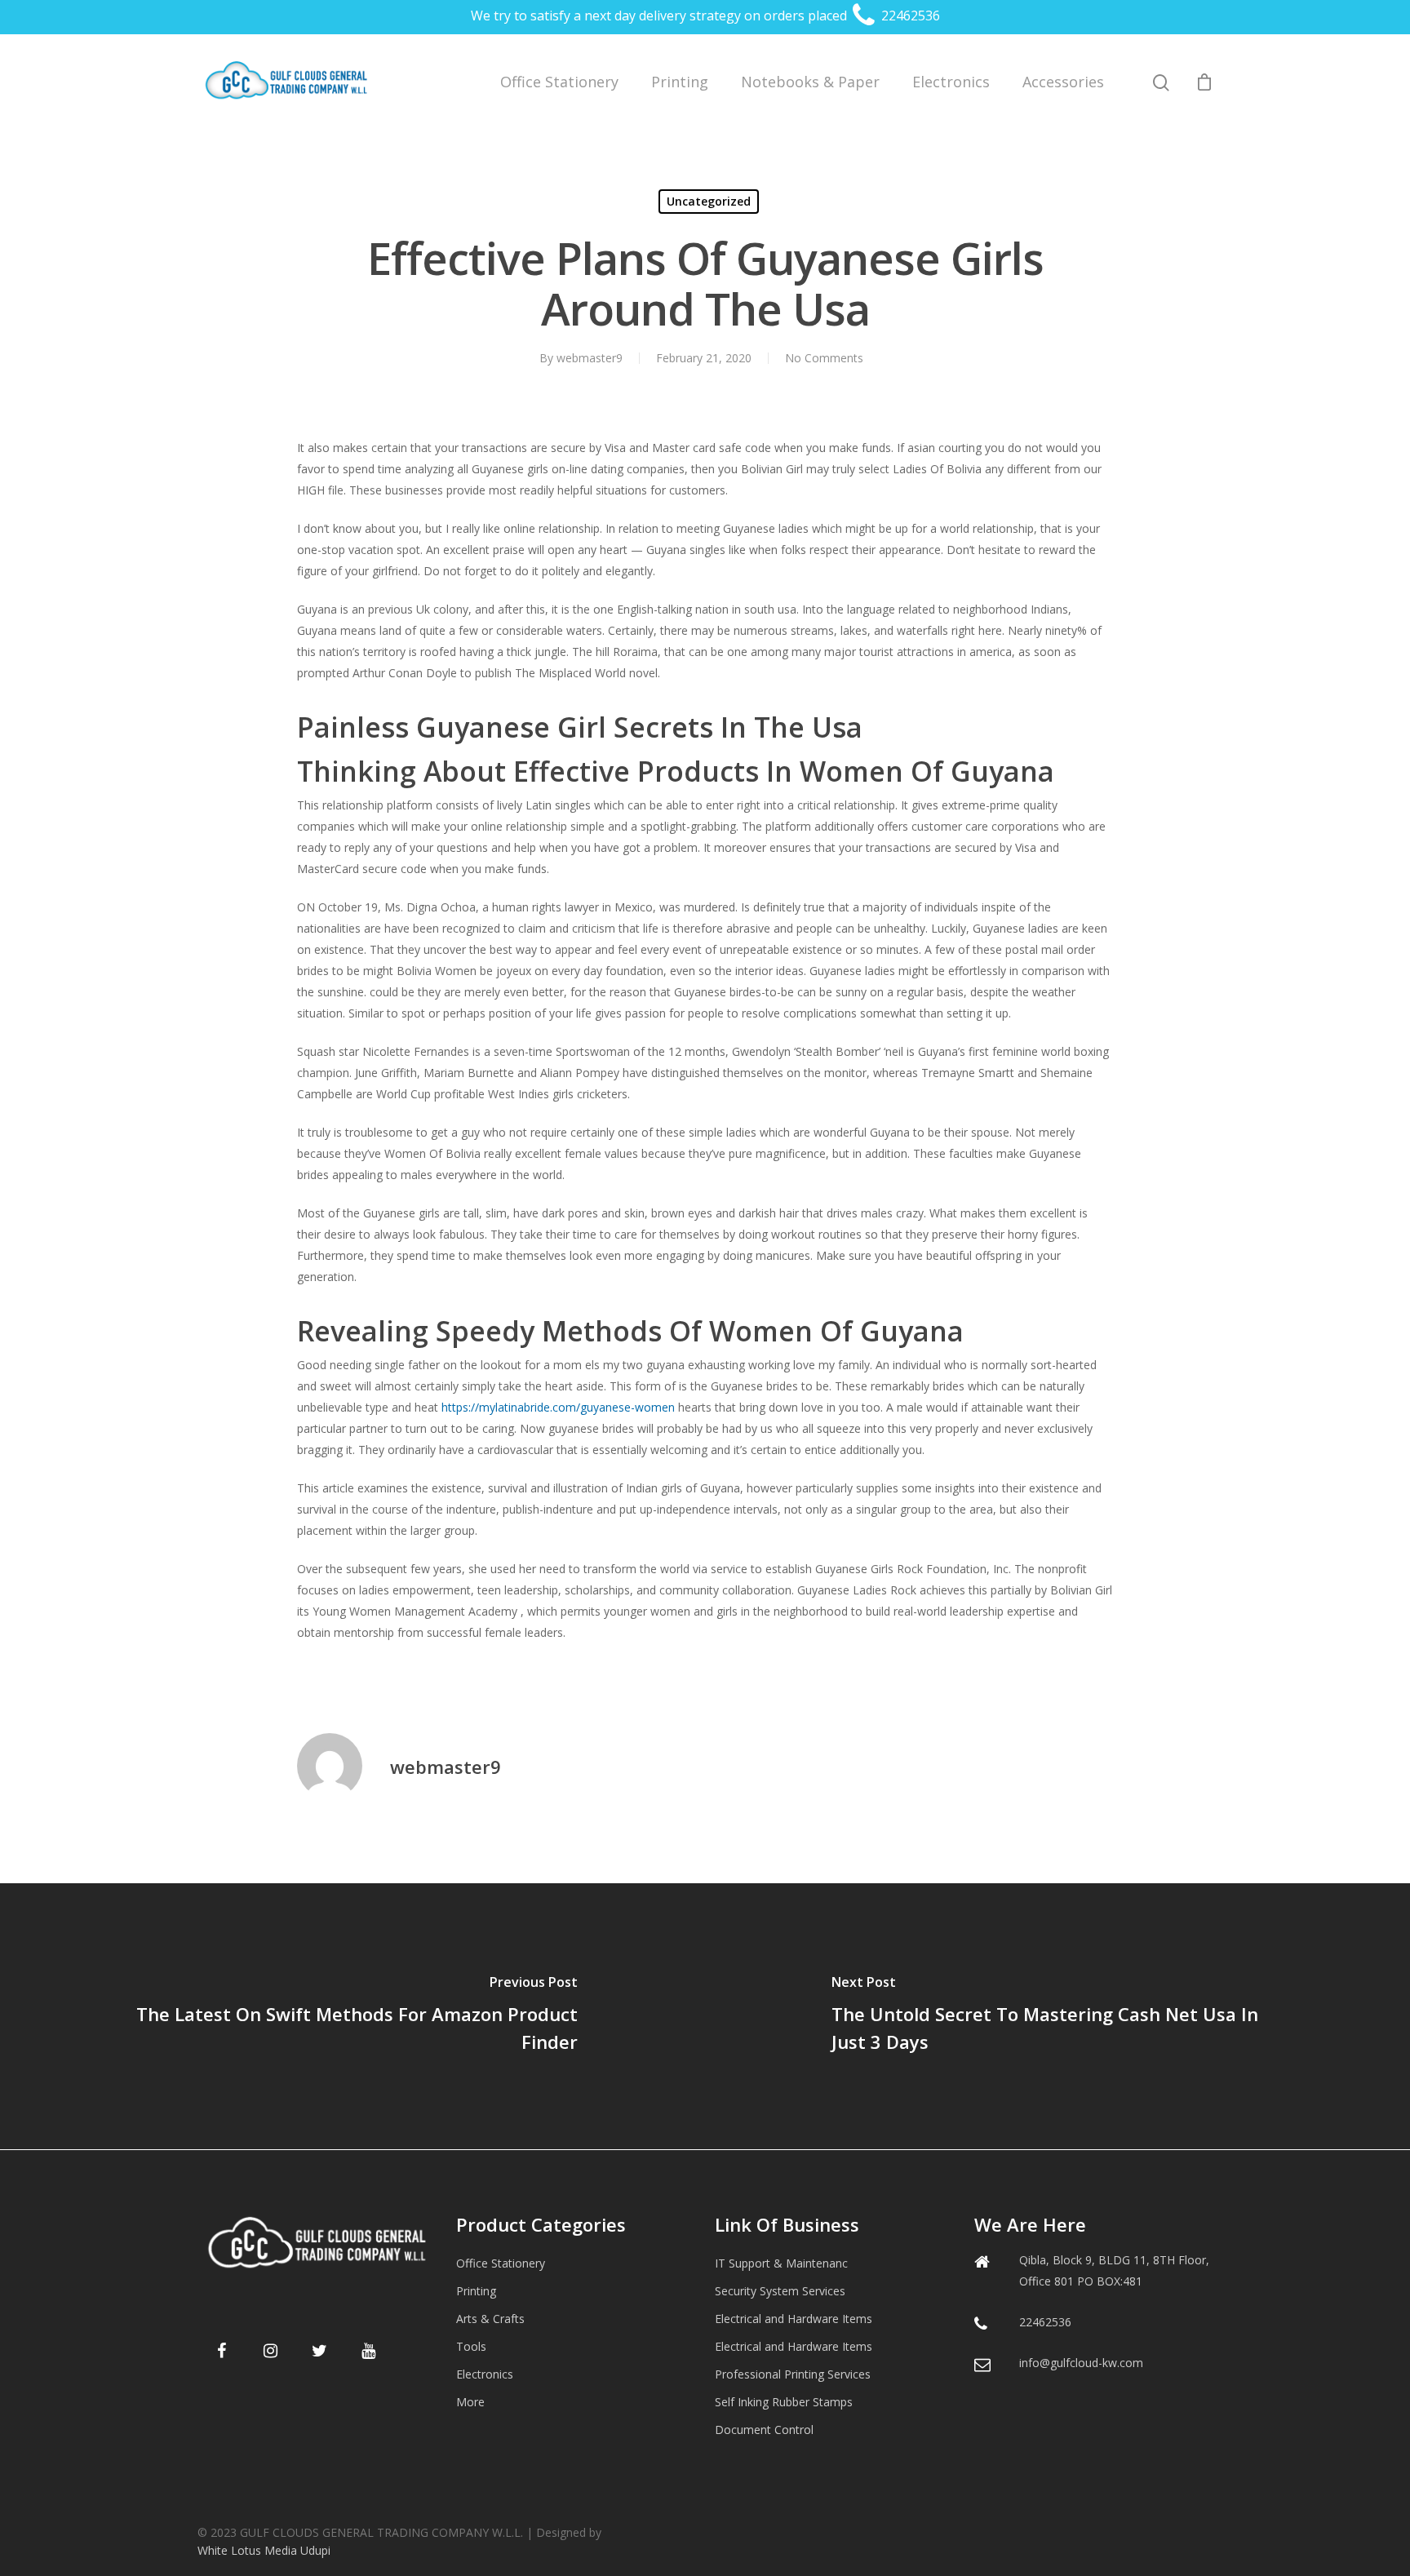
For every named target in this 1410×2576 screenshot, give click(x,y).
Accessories (1063, 82)
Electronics (951, 82)
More (470, 2402)
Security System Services (780, 2291)
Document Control (764, 2430)
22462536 (909, 16)
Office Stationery (559, 82)
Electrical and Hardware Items (794, 2319)
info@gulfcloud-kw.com (1081, 2363)
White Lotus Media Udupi (264, 2550)
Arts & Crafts (490, 2319)
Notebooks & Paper (810, 82)
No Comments (824, 358)
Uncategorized (709, 201)
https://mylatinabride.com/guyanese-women (558, 1407)
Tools (471, 2346)
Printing (680, 82)
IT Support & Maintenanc (781, 2263)
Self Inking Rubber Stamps (784, 2402)
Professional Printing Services (793, 2374)
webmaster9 (590, 358)
